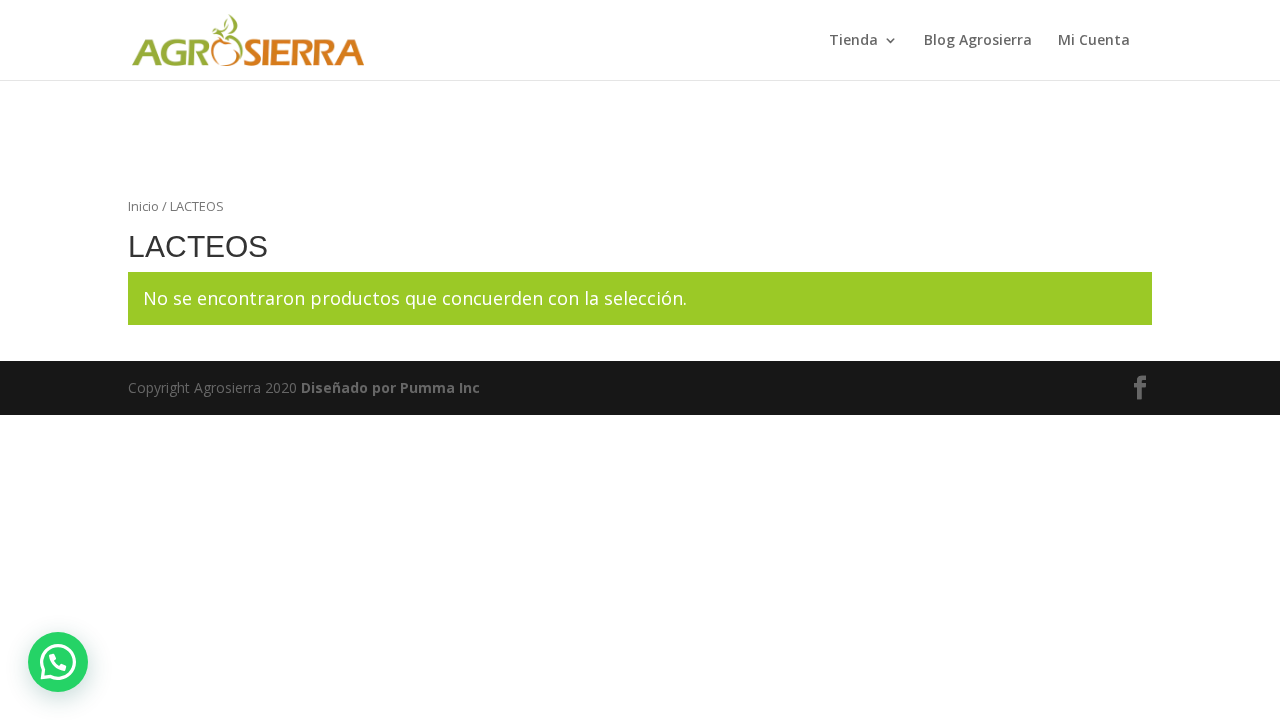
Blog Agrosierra (978, 41)
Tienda (853, 41)
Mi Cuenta (1094, 41)
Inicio (143, 206)
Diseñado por (390, 387)
